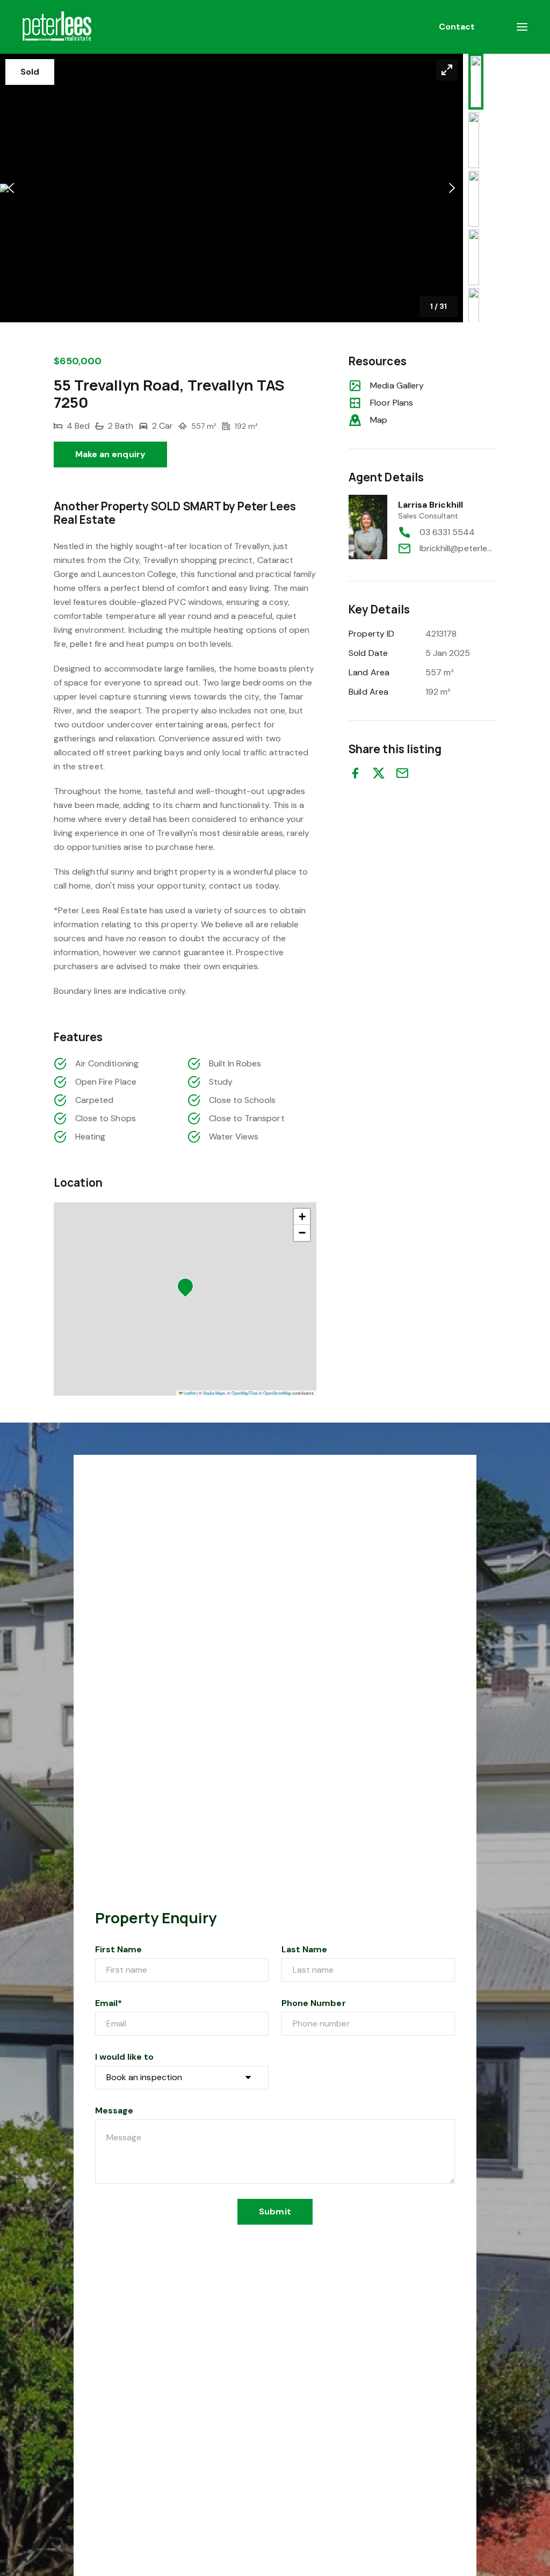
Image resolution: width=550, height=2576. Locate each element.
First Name (119, 1949)
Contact (457, 27)
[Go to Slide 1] (476, 82)
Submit (275, 2211)
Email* (108, 2003)
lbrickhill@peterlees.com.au (458, 548)
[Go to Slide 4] (474, 257)
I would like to (124, 2057)
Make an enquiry (110, 454)
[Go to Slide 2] (474, 140)
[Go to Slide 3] (474, 199)
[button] (231, 188)
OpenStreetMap (277, 1393)
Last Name (304, 1949)
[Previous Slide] (11, 188)
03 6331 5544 (447, 532)
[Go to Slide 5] (474, 316)
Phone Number (314, 2003)
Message (114, 2110)
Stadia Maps (214, 1393)
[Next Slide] (452, 188)
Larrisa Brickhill (430, 505)
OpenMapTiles (245, 1393)
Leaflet (189, 1393)
